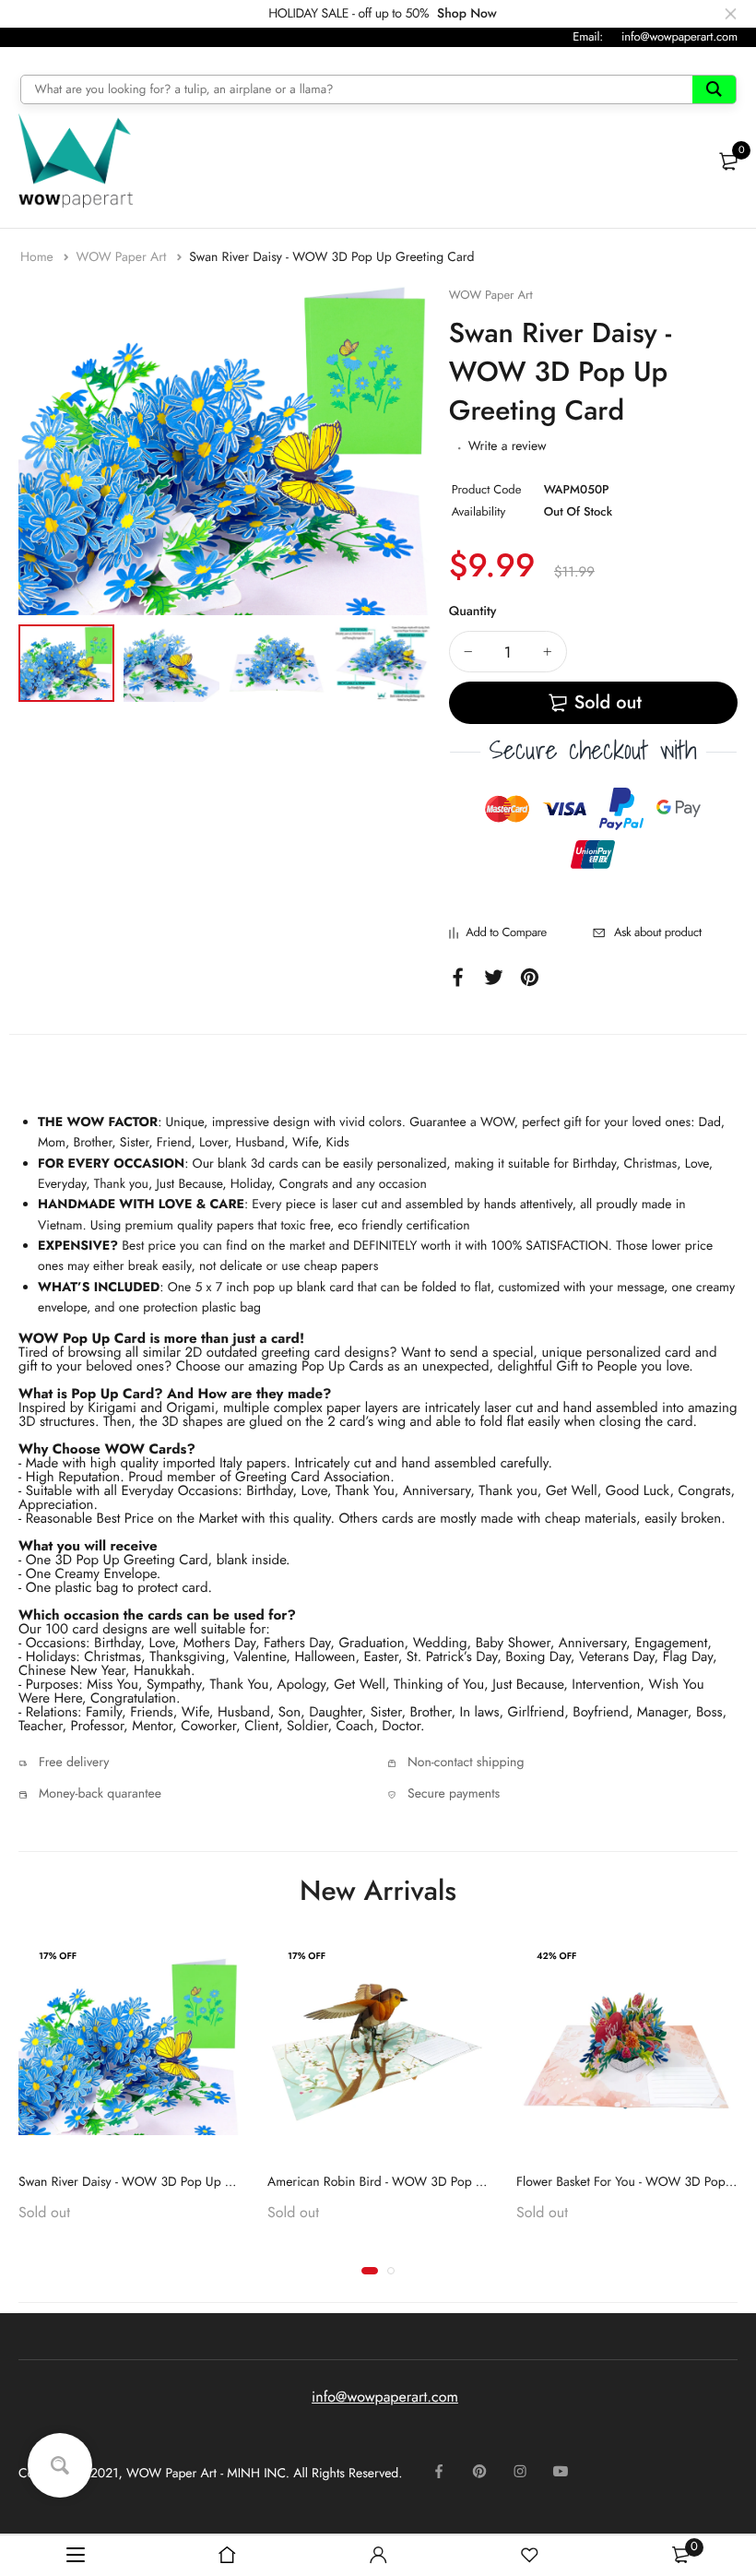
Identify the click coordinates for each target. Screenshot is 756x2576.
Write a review (508, 446)
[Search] (714, 89)
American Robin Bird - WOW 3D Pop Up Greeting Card (420, 2182)
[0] (728, 161)
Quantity (473, 611)
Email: (588, 36)
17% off (58, 1956)
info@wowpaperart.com (679, 36)
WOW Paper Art (123, 257)
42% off (556, 1956)
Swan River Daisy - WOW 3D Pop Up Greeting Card (161, 2182)
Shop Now (467, 14)
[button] (370, 2271)
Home (39, 257)
